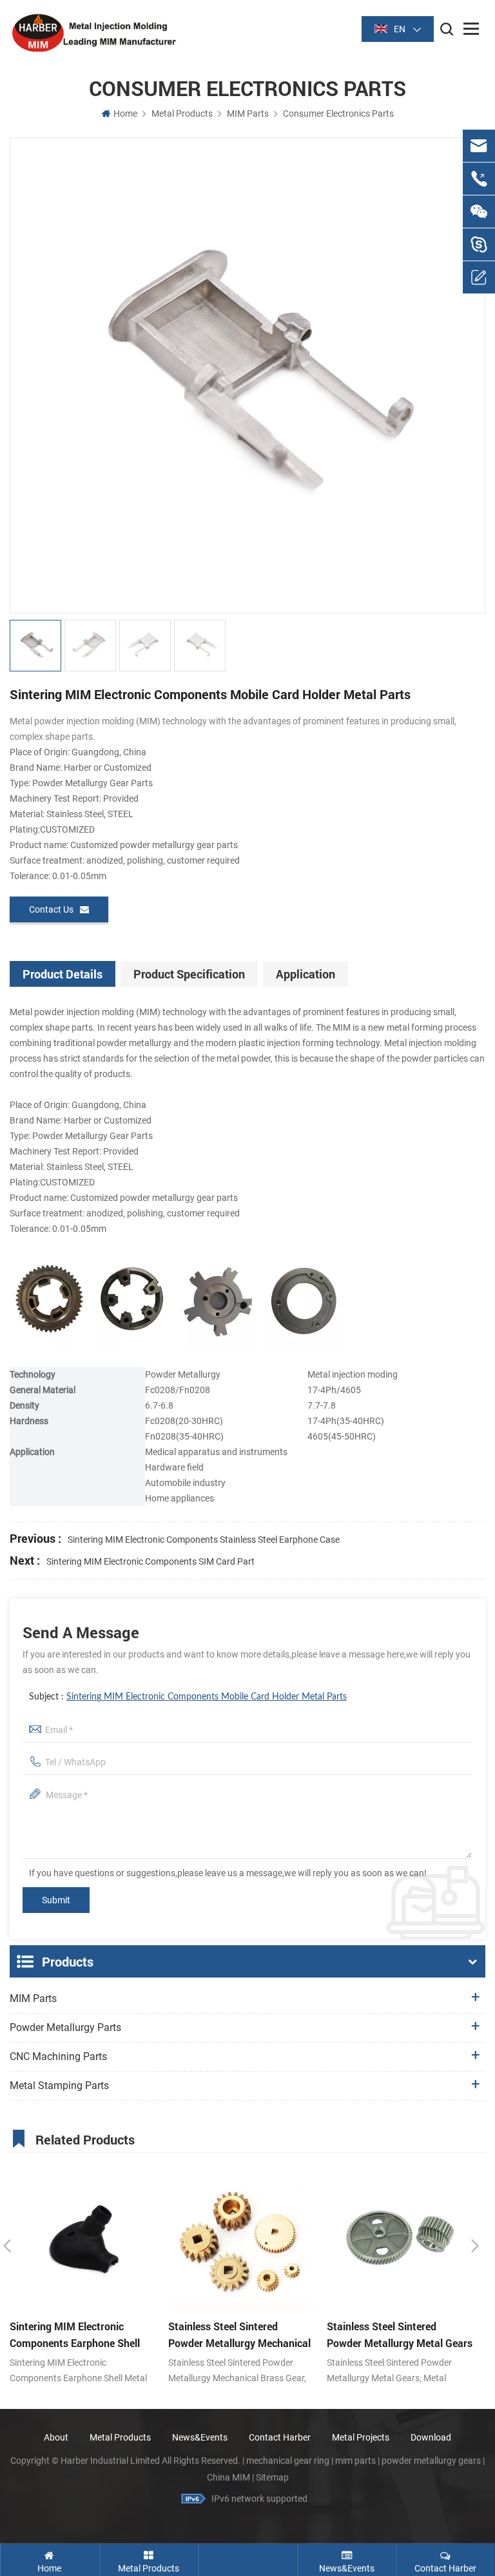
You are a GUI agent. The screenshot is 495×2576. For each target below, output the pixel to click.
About (56, 2437)
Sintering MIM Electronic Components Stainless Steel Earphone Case (204, 1540)
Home (125, 114)
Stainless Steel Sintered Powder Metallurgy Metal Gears (400, 2334)
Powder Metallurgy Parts (65, 2027)
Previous (7, 2246)
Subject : (188, 1697)
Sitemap (272, 2477)
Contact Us (51, 909)
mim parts (355, 2461)
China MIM (228, 2477)
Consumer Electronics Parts (338, 114)
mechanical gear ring (288, 2461)
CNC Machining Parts (58, 2056)
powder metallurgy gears (431, 2461)
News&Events (200, 2437)
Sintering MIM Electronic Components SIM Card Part (150, 1561)
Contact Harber (280, 2437)
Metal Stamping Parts (59, 2086)
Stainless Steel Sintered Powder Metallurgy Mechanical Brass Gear (239, 2335)
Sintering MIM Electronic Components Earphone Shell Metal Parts (75, 2335)
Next (475, 2246)
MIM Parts (248, 114)
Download (431, 2437)
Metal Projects (361, 2437)
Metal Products (182, 114)
